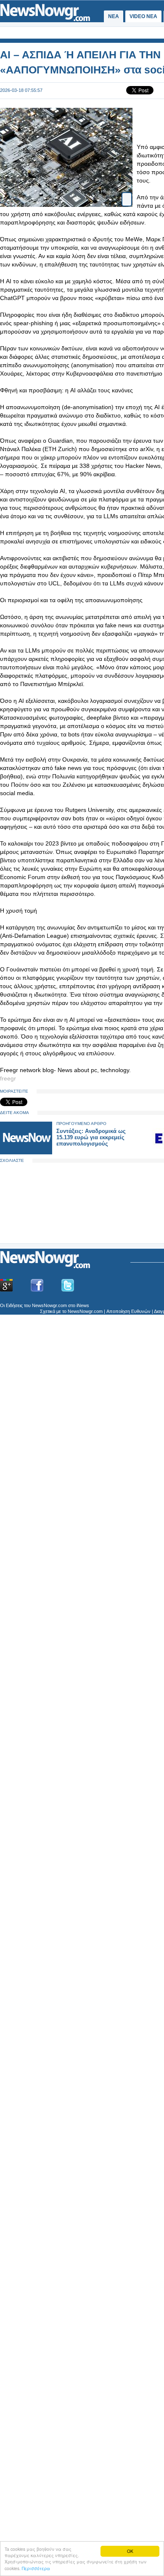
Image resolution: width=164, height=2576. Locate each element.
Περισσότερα (36, 2568)
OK (130, 2551)
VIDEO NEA (143, 16)
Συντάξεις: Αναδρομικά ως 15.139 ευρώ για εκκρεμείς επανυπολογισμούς (91, 1137)
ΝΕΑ (114, 16)
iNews (83, 1305)
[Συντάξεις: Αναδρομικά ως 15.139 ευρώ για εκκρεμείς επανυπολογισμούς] (26, 1152)
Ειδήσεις (14, 1305)
